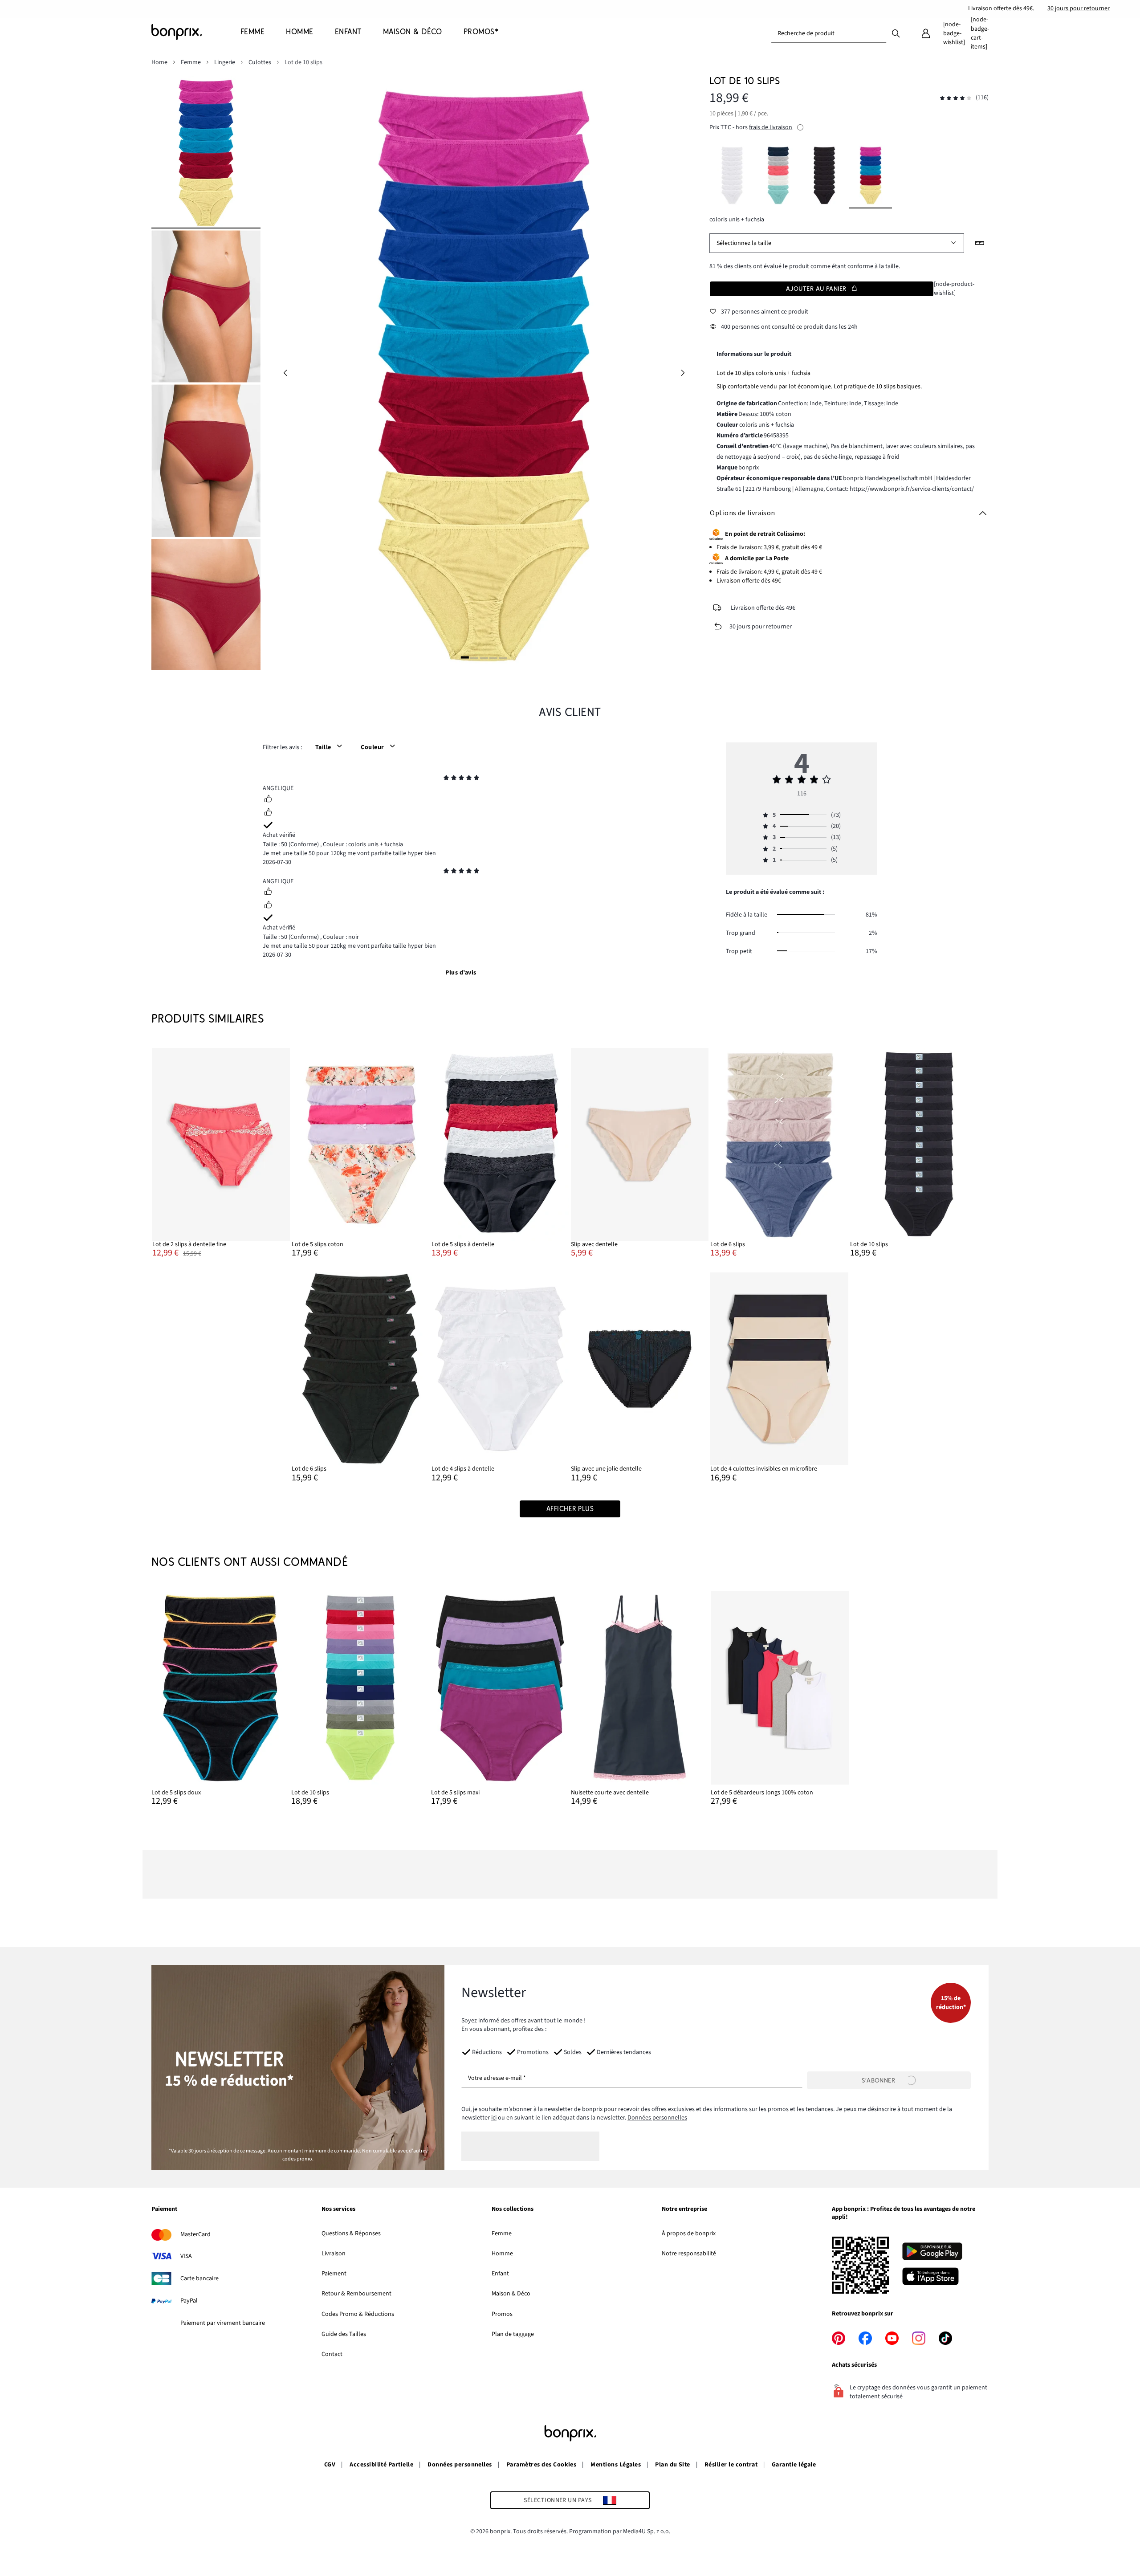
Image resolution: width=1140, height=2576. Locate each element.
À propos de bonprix (689, 2234)
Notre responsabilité (689, 2254)
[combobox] (829, 33)
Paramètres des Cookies (541, 2465)
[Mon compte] (926, 33)
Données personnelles (657, 2118)
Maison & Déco (511, 2294)
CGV (330, 2465)
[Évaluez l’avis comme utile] (268, 800)
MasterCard (195, 2234)
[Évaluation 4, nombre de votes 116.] (956, 98)
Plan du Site (673, 2465)
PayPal (189, 2301)
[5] (503, 658)
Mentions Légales (616, 2465)
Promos (502, 2314)
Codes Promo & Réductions (358, 2314)
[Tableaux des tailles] (980, 243)
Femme (502, 2234)
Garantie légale (794, 2465)
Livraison (334, 2254)
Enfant (500, 2274)
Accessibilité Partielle (381, 2465)
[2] (474, 658)
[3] (484, 658)
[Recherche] (896, 33)
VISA (186, 2256)
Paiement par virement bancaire (223, 2323)
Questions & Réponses (351, 2234)
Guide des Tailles (344, 2334)
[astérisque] (446, 779)
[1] (465, 658)
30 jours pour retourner (1079, 8)
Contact (332, 2354)
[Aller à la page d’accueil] (196, 32)
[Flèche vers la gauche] (285, 373)
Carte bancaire (199, 2278)
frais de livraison (771, 127)
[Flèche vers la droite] (683, 373)
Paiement (334, 2274)
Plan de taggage (513, 2334)
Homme (502, 2254)
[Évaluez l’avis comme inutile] (268, 813)
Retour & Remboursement (356, 2294)
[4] (493, 658)
